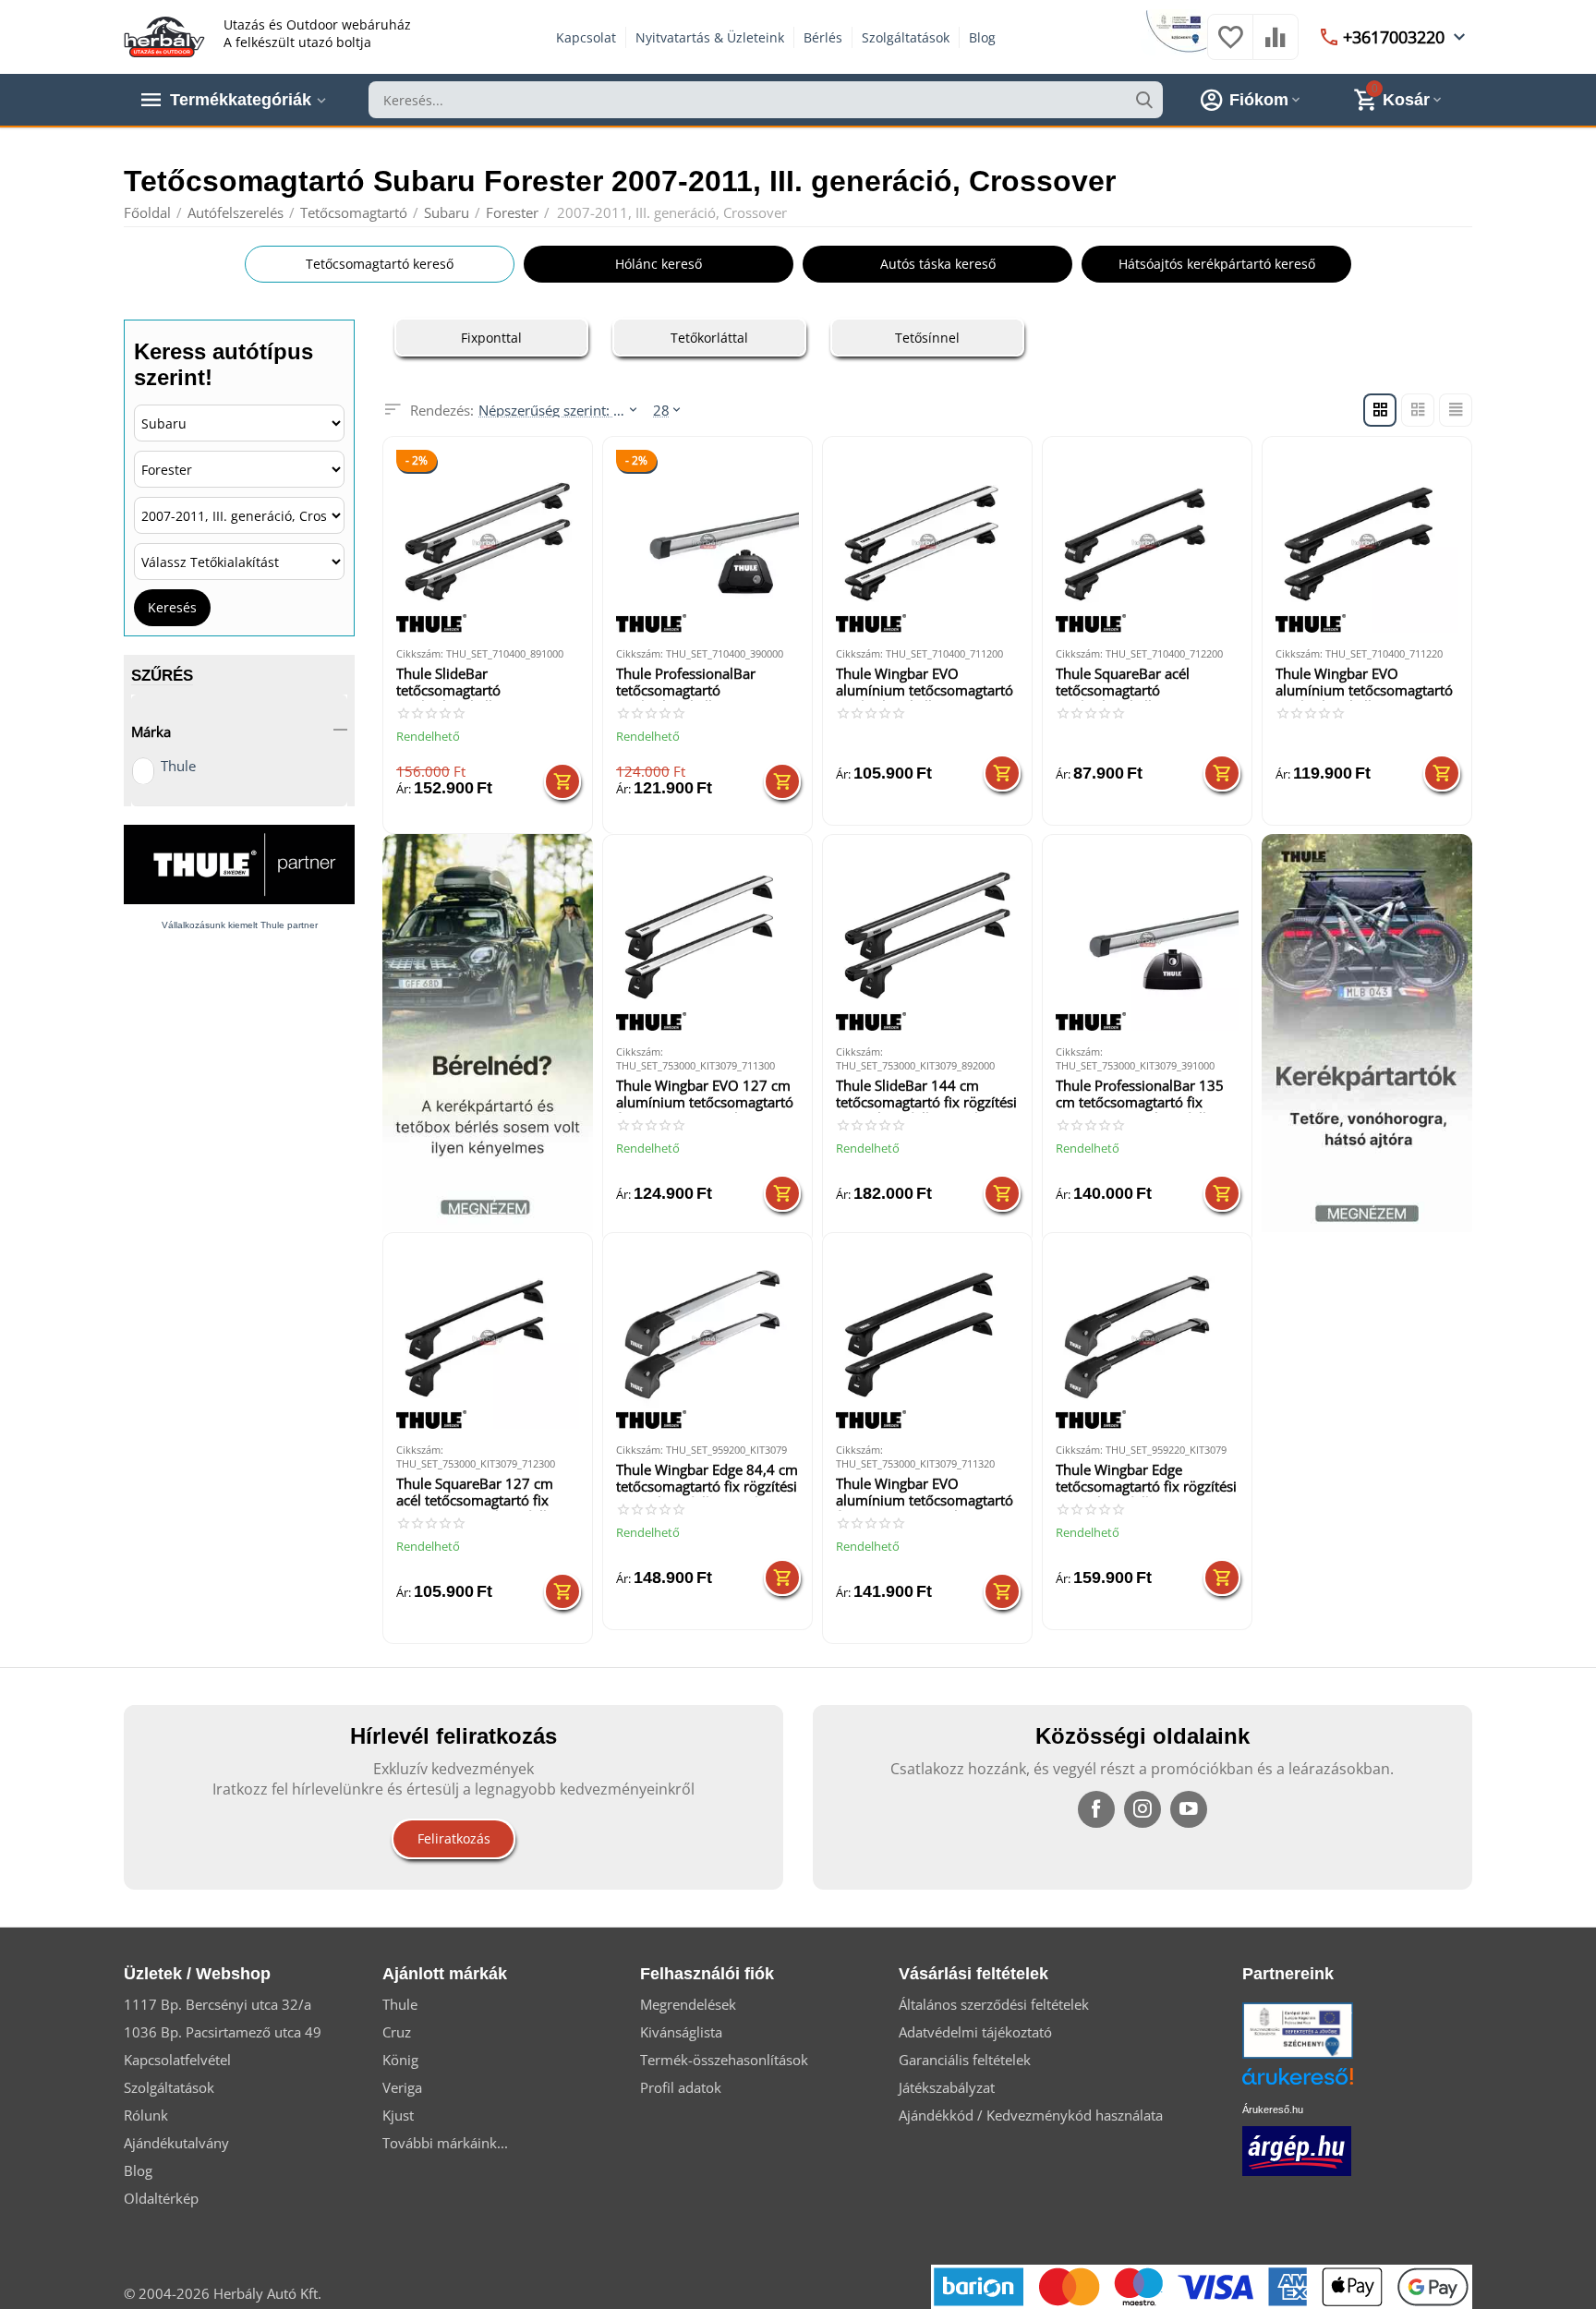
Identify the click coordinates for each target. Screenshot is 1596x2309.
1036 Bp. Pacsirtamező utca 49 (223, 2032)
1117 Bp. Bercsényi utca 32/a (218, 2004)
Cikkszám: (420, 653)
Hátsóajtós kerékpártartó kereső (1217, 264)
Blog (982, 37)
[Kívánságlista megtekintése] (1230, 46)
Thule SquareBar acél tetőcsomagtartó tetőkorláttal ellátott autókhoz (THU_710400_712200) (1130, 683)
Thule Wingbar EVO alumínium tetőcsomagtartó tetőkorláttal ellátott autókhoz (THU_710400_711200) (925, 683)
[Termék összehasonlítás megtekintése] (1276, 46)
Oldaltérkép (161, 2198)
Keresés (172, 607)
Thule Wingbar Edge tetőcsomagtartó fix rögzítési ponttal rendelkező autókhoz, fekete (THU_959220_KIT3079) (1146, 1479)
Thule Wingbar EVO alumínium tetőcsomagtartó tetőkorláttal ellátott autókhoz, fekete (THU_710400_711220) (1364, 683)
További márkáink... (445, 2143)
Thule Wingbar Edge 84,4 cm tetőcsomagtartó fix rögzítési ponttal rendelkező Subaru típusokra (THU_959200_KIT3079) (707, 1479)
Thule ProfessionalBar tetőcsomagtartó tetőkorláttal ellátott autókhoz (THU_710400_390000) (690, 683)
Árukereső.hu (1273, 2110)
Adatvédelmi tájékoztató (975, 2032)
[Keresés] (1144, 100)
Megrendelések (688, 2004)
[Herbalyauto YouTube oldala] (1189, 1809)
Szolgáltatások (906, 37)
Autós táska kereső (938, 264)
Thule (178, 766)
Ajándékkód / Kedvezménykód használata (1031, 2115)
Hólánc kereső (659, 264)
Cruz (397, 2032)
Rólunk (146, 2115)
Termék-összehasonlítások (724, 2060)
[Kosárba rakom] (562, 781)
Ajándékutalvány (176, 2143)
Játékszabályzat (947, 2087)
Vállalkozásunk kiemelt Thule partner (240, 925)
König (400, 2060)
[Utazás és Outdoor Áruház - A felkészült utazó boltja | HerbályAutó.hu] (164, 35)
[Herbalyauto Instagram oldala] (1143, 1809)
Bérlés (823, 37)
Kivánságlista (681, 2032)
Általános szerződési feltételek (994, 2004)
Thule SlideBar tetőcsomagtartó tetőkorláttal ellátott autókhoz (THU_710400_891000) (470, 683)
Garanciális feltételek (965, 2060)
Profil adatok (681, 2087)
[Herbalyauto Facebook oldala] (1096, 1809)
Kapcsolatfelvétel (177, 2060)
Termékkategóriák (241, 100)
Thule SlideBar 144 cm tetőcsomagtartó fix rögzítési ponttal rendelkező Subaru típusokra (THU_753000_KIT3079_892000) (926, 1095)
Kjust (398, 2115)
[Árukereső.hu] (1325, 2083)
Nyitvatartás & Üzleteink (710, 37)
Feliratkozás (454, 1838)
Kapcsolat (586, 37)
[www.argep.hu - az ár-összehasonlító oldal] (1297, 2149)
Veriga (402, 2087)
